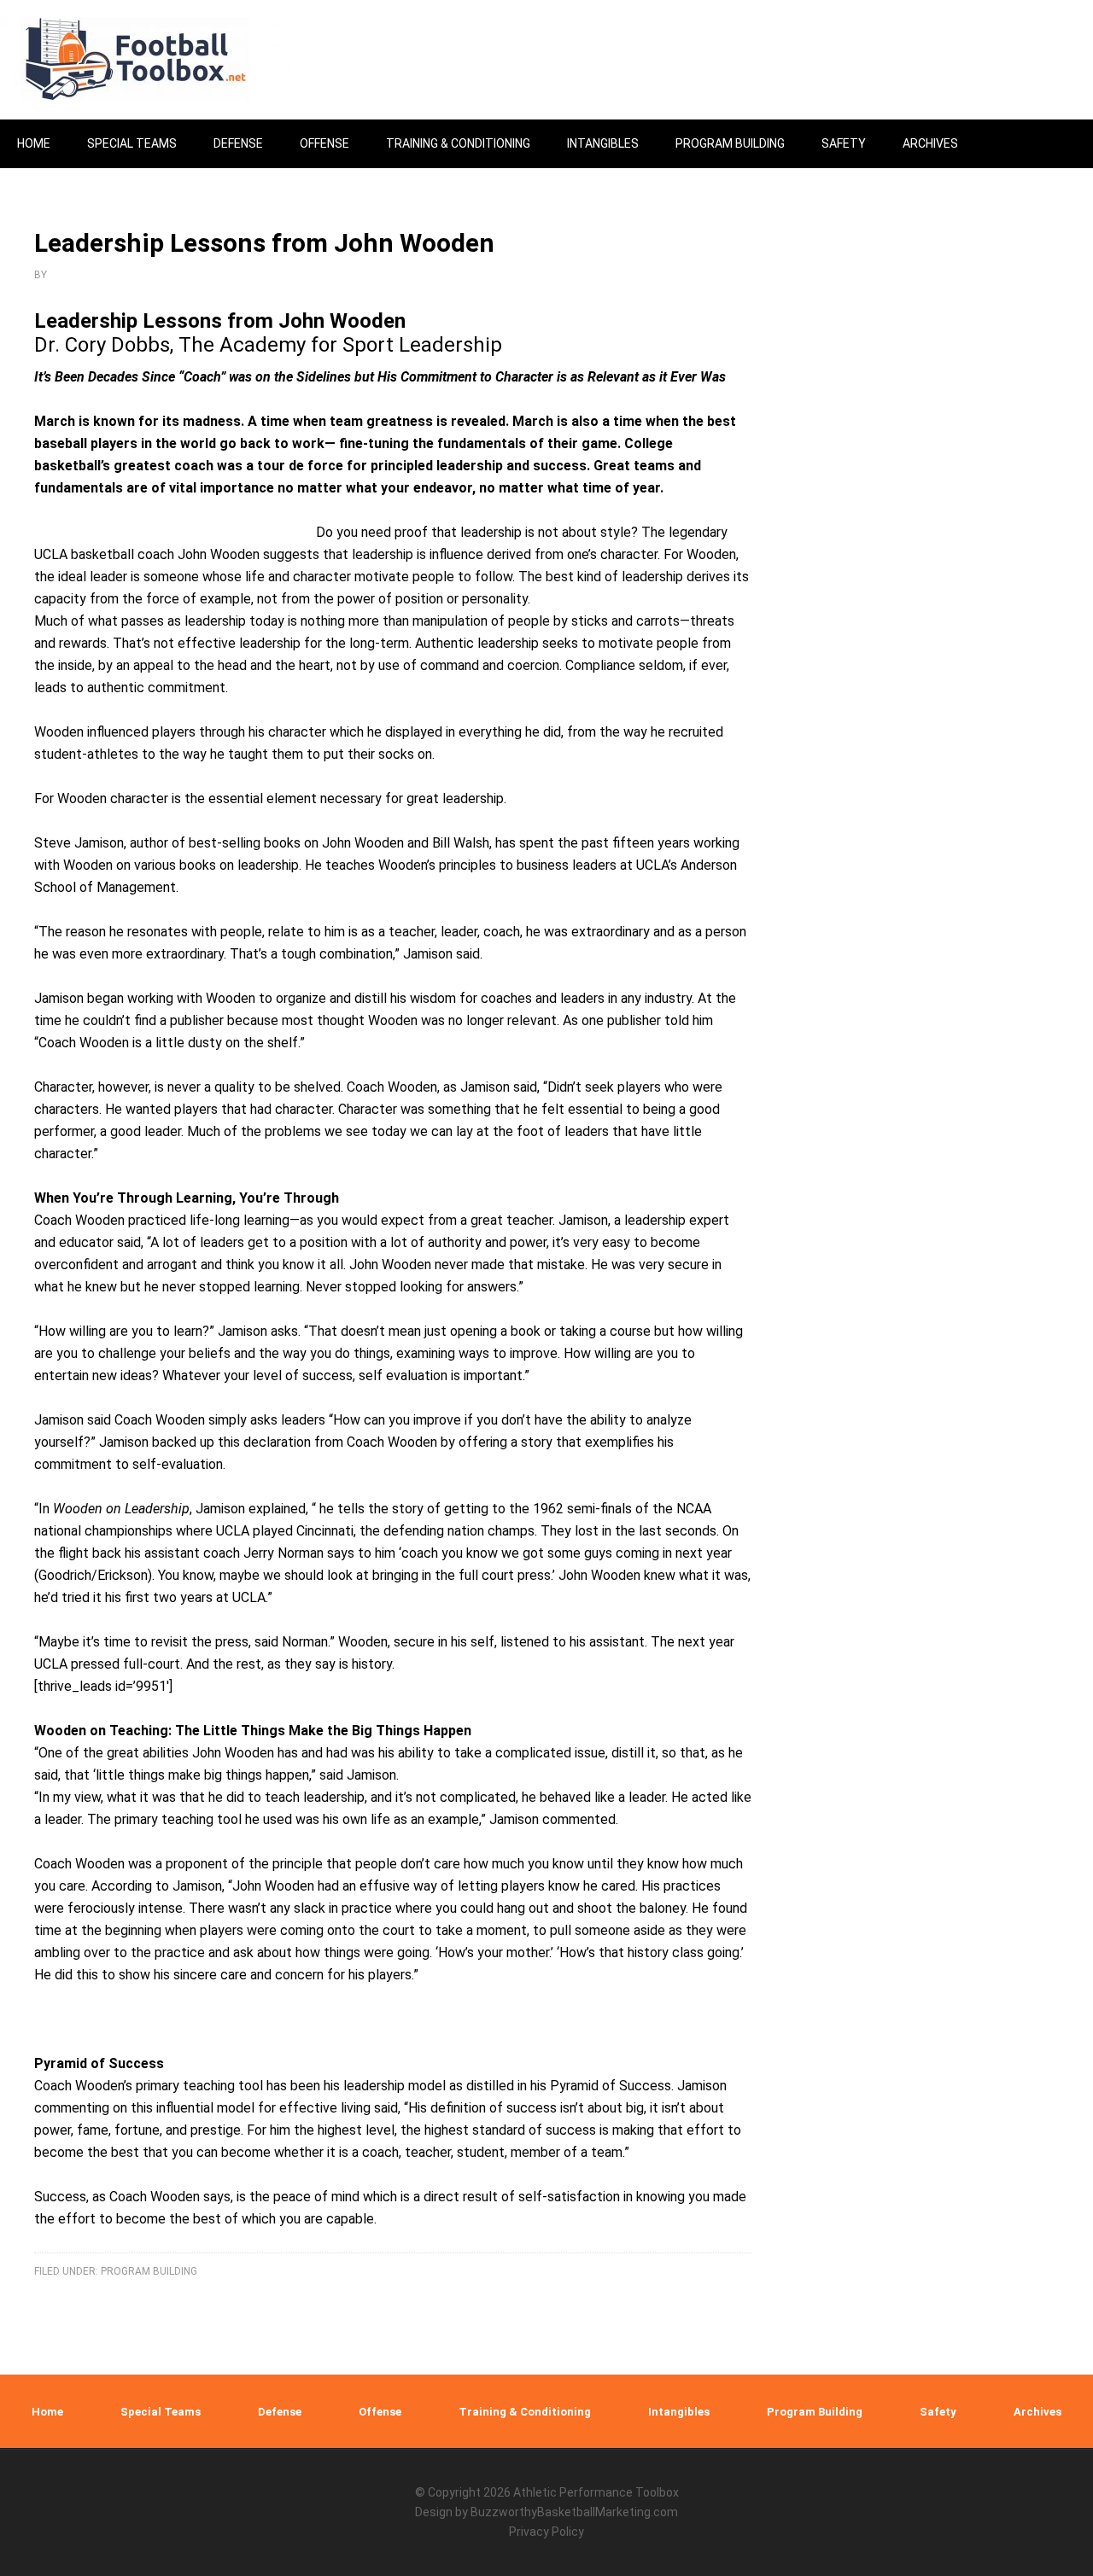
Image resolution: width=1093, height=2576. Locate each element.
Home (47, 2412)
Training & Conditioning (525, 2412)
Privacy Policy (546, 2532)
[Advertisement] (944, 719)
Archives (1037, 2412)
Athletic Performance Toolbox (596, 2492)
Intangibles (679, 2412)
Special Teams (161, 2412)
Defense (280, 2412)
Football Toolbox (145, 60)
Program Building (149, 2271)
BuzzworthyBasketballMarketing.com (574, 2512)
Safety (938, 2412)
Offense (380, 2412)
